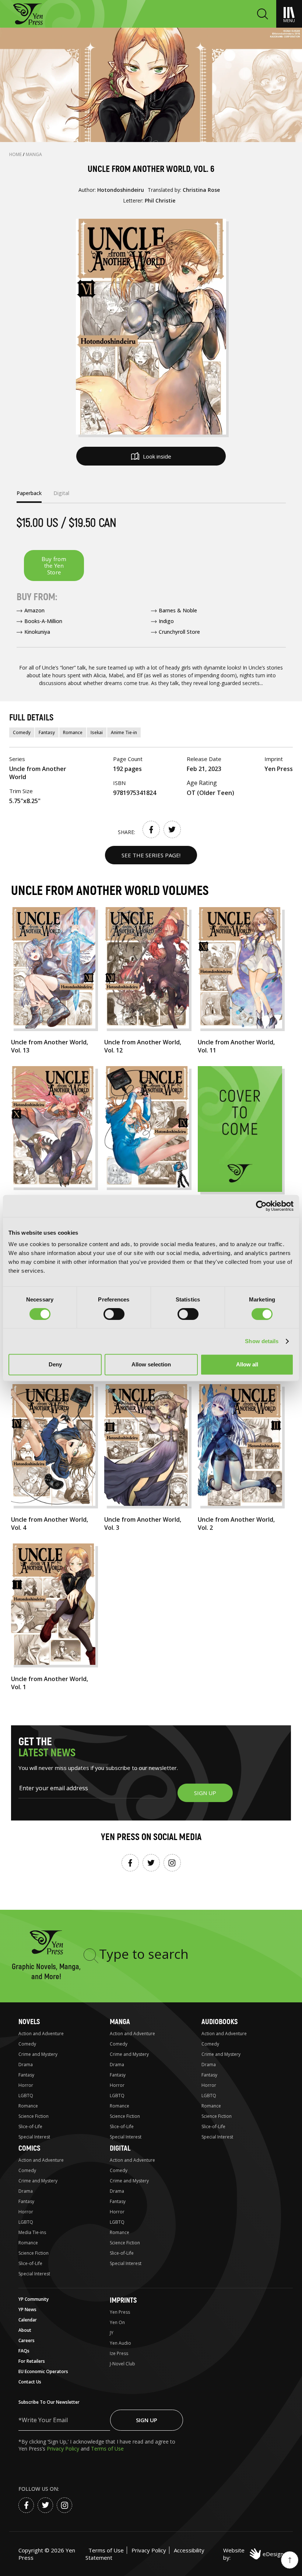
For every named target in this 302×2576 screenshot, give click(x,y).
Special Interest (34, 2137)
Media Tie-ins (32, 2232)
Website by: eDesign (253, 2554)
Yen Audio (120, 2343)
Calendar (28, 2320)
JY (112, 2333)
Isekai (97, 732)
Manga (34, 154)
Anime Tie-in (124, 732)
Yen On (117, 2322)
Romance (73, 732)
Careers (27, 2340)
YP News (27, 2309)
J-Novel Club (122, 2364)
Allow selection (151, 1364)
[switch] (114, 1314)
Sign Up (147, 2420)
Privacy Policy (64, 2449)
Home (16, 154)
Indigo (166, 621)
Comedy (22, 732)
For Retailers (32, 2361)
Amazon (34, 610)
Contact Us (30, 2382)
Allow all (247, 1364)
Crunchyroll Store (179, 632)
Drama (26, 2065)
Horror (26, 2085)
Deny (55, 1364)
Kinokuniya (37, 632)
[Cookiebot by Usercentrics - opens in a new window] (261, 1206)
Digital (120, 2148)
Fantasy (47, 732)
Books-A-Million (43, 621)
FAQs (24, 2351)
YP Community (34, 2299)
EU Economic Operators (43, 2371)
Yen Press (120, 2312)
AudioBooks (220, 2022)
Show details (262, 1341)
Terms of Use (107, 2449)
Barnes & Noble (178, 610)
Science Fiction (34, 2116)
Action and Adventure (41, 2034)
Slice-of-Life (30, 2127)
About (25, 2330)
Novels (29, 2022)
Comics (29, 2148)
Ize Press (119, 2353)
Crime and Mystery (38, 2054)
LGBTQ (26, 2096)
